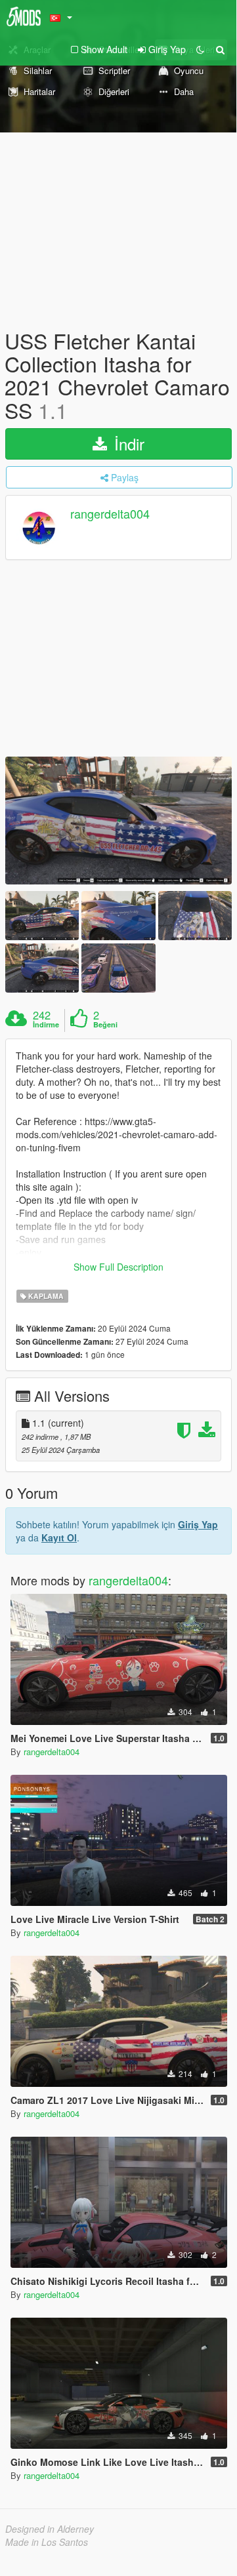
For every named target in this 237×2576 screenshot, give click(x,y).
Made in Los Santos (47, 2542)
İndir (127, 444)
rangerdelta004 (110, 513)
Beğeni (105, 1025)
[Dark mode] (200, 49)
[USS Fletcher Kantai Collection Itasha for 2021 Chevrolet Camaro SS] (118, 821)
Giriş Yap (198, 1524)
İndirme (46, 1025)
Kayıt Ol (59, 1537)
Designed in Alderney (50, 2529)
